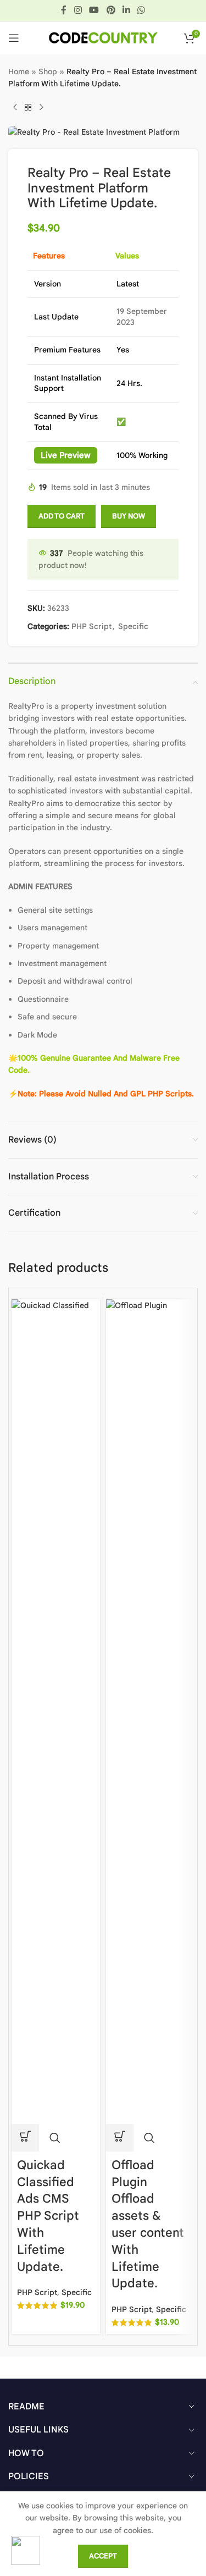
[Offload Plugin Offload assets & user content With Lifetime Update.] (150, 1711)
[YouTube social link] (94, 10)
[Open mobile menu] (14, 38)
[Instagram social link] (78, 10)
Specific (133, 626)
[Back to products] (28, 108)
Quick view (55, 2138)
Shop (48, 71)
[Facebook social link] (64, 10)
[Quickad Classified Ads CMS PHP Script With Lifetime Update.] (56, 1711)
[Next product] (41, 108)
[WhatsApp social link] (141, 10)
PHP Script (91, 626)
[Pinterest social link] (111, 10)
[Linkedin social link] (126, 10)
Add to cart (62, 516)
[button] (25, 2138)
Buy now (129, 516)
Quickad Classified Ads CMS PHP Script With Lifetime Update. (48, 2216)
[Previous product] (15, 108)
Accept (103, 2556)
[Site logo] (103, 37)
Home (19, 71)
